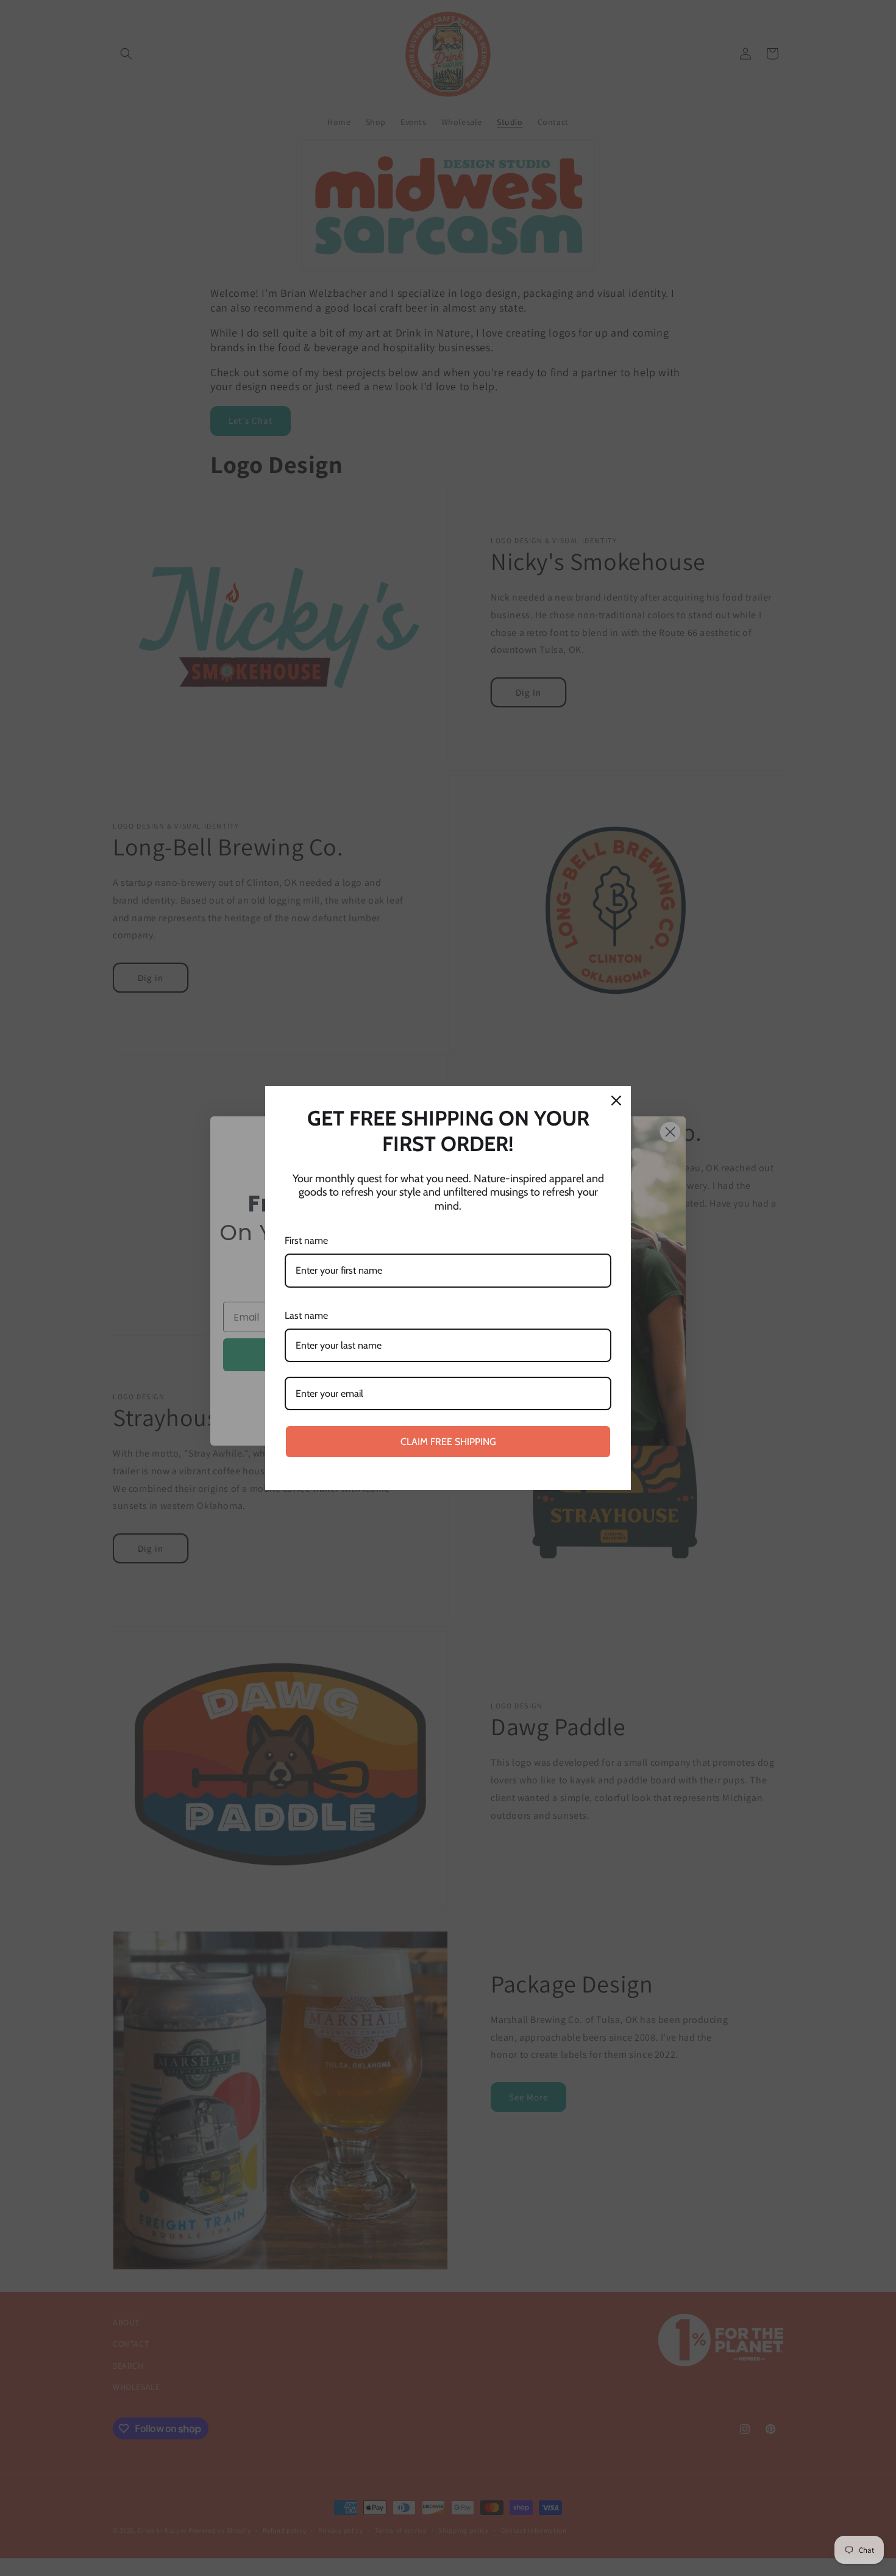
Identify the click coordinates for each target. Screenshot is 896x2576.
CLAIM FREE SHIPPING (448, 1442)
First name (306, 1240)
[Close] (616, 1101)
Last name (306, 1315)
